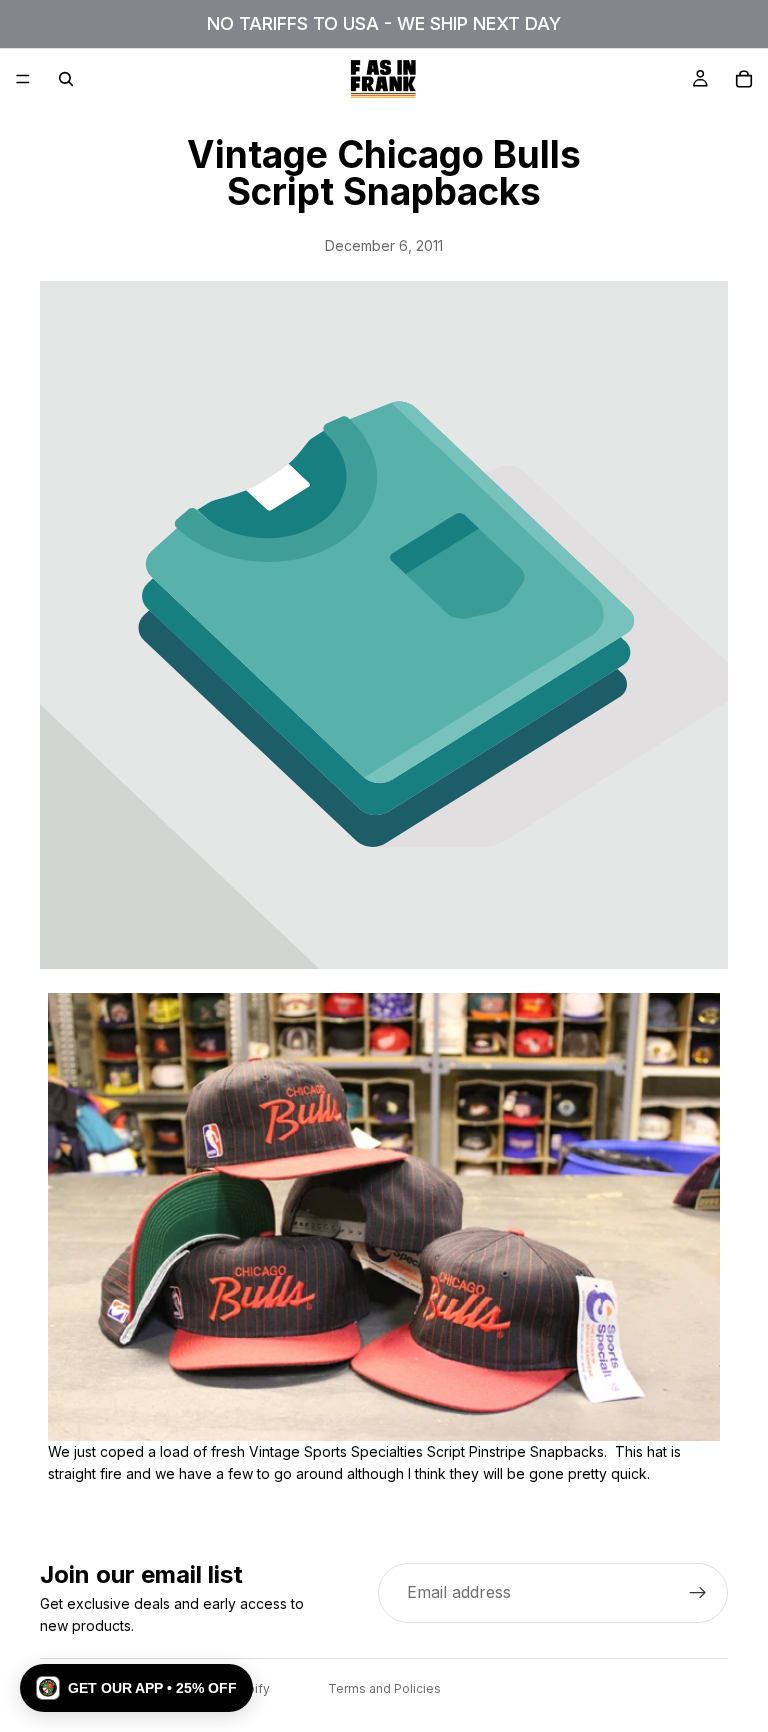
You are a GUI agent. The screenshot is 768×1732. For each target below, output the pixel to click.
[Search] (66, 79)
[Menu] (23, 79)
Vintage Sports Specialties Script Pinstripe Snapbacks (426, 1451)
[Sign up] (698, 1593)
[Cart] (744, 79)
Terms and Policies (384, 1688)
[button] (136, 1688)
